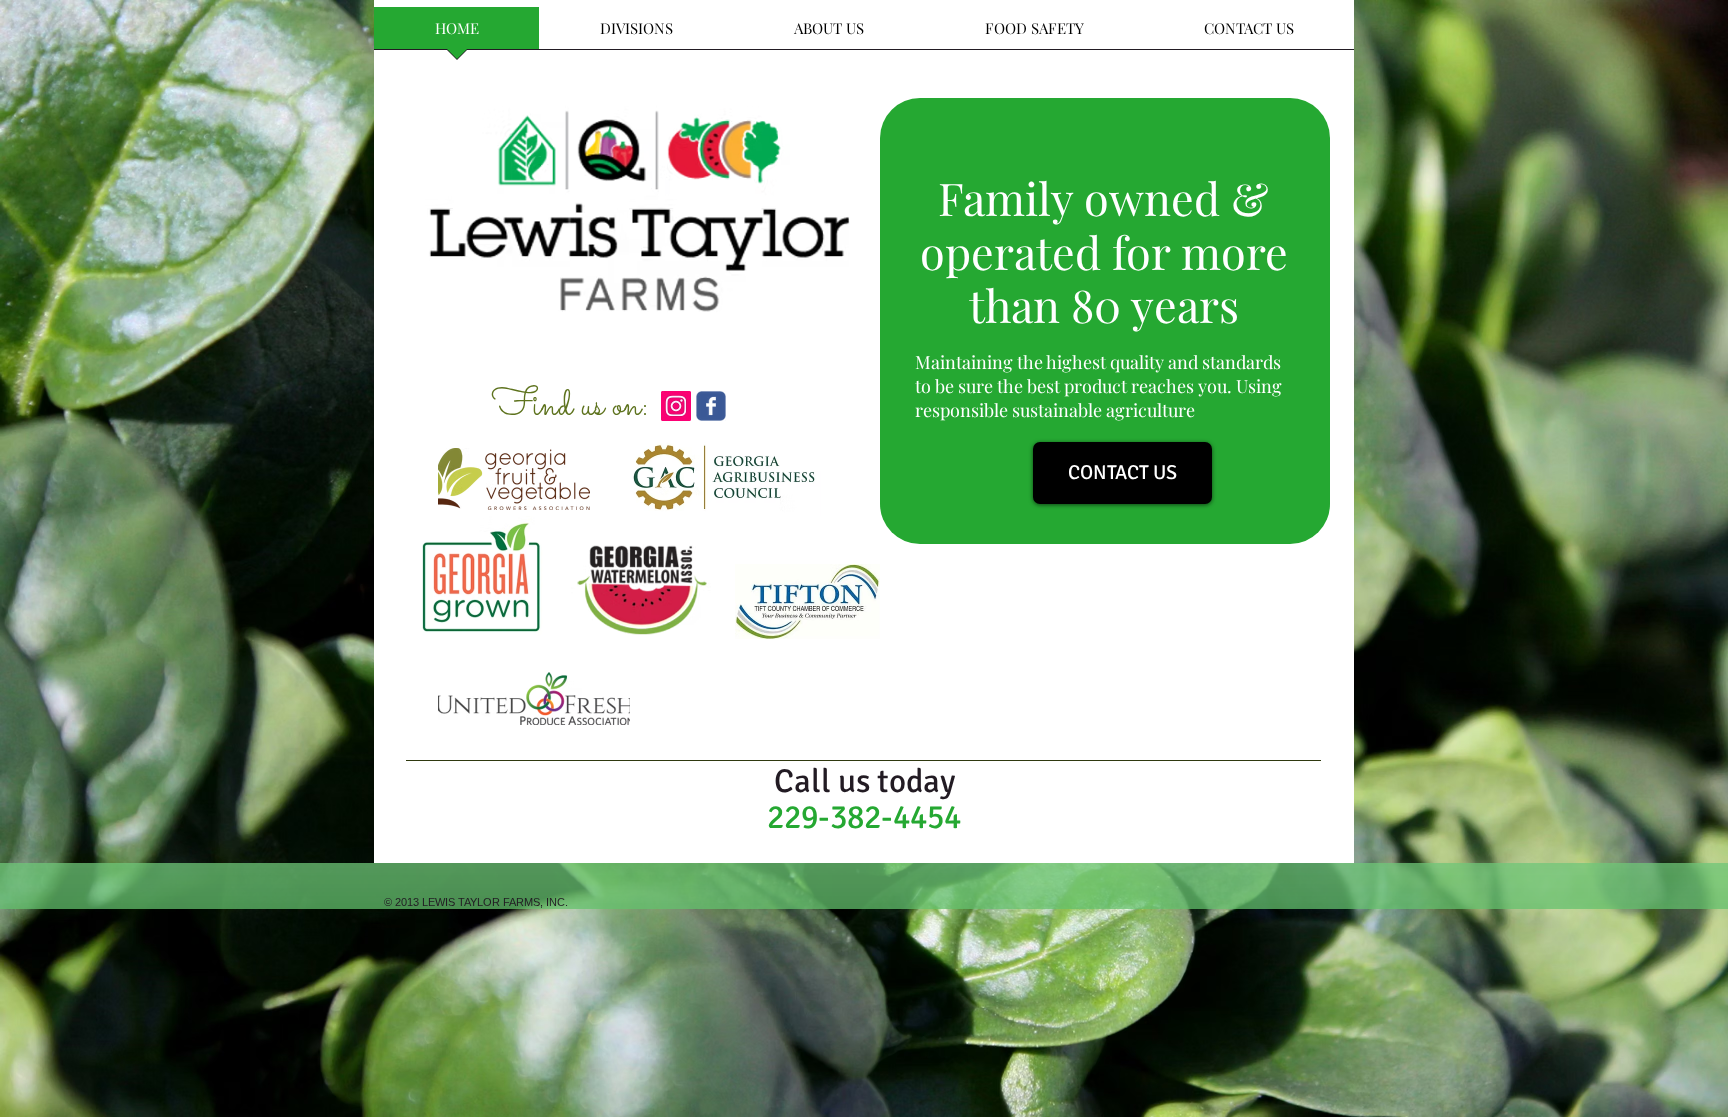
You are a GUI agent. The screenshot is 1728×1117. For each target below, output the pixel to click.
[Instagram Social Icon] (676, 406)
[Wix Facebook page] (711, 406)
